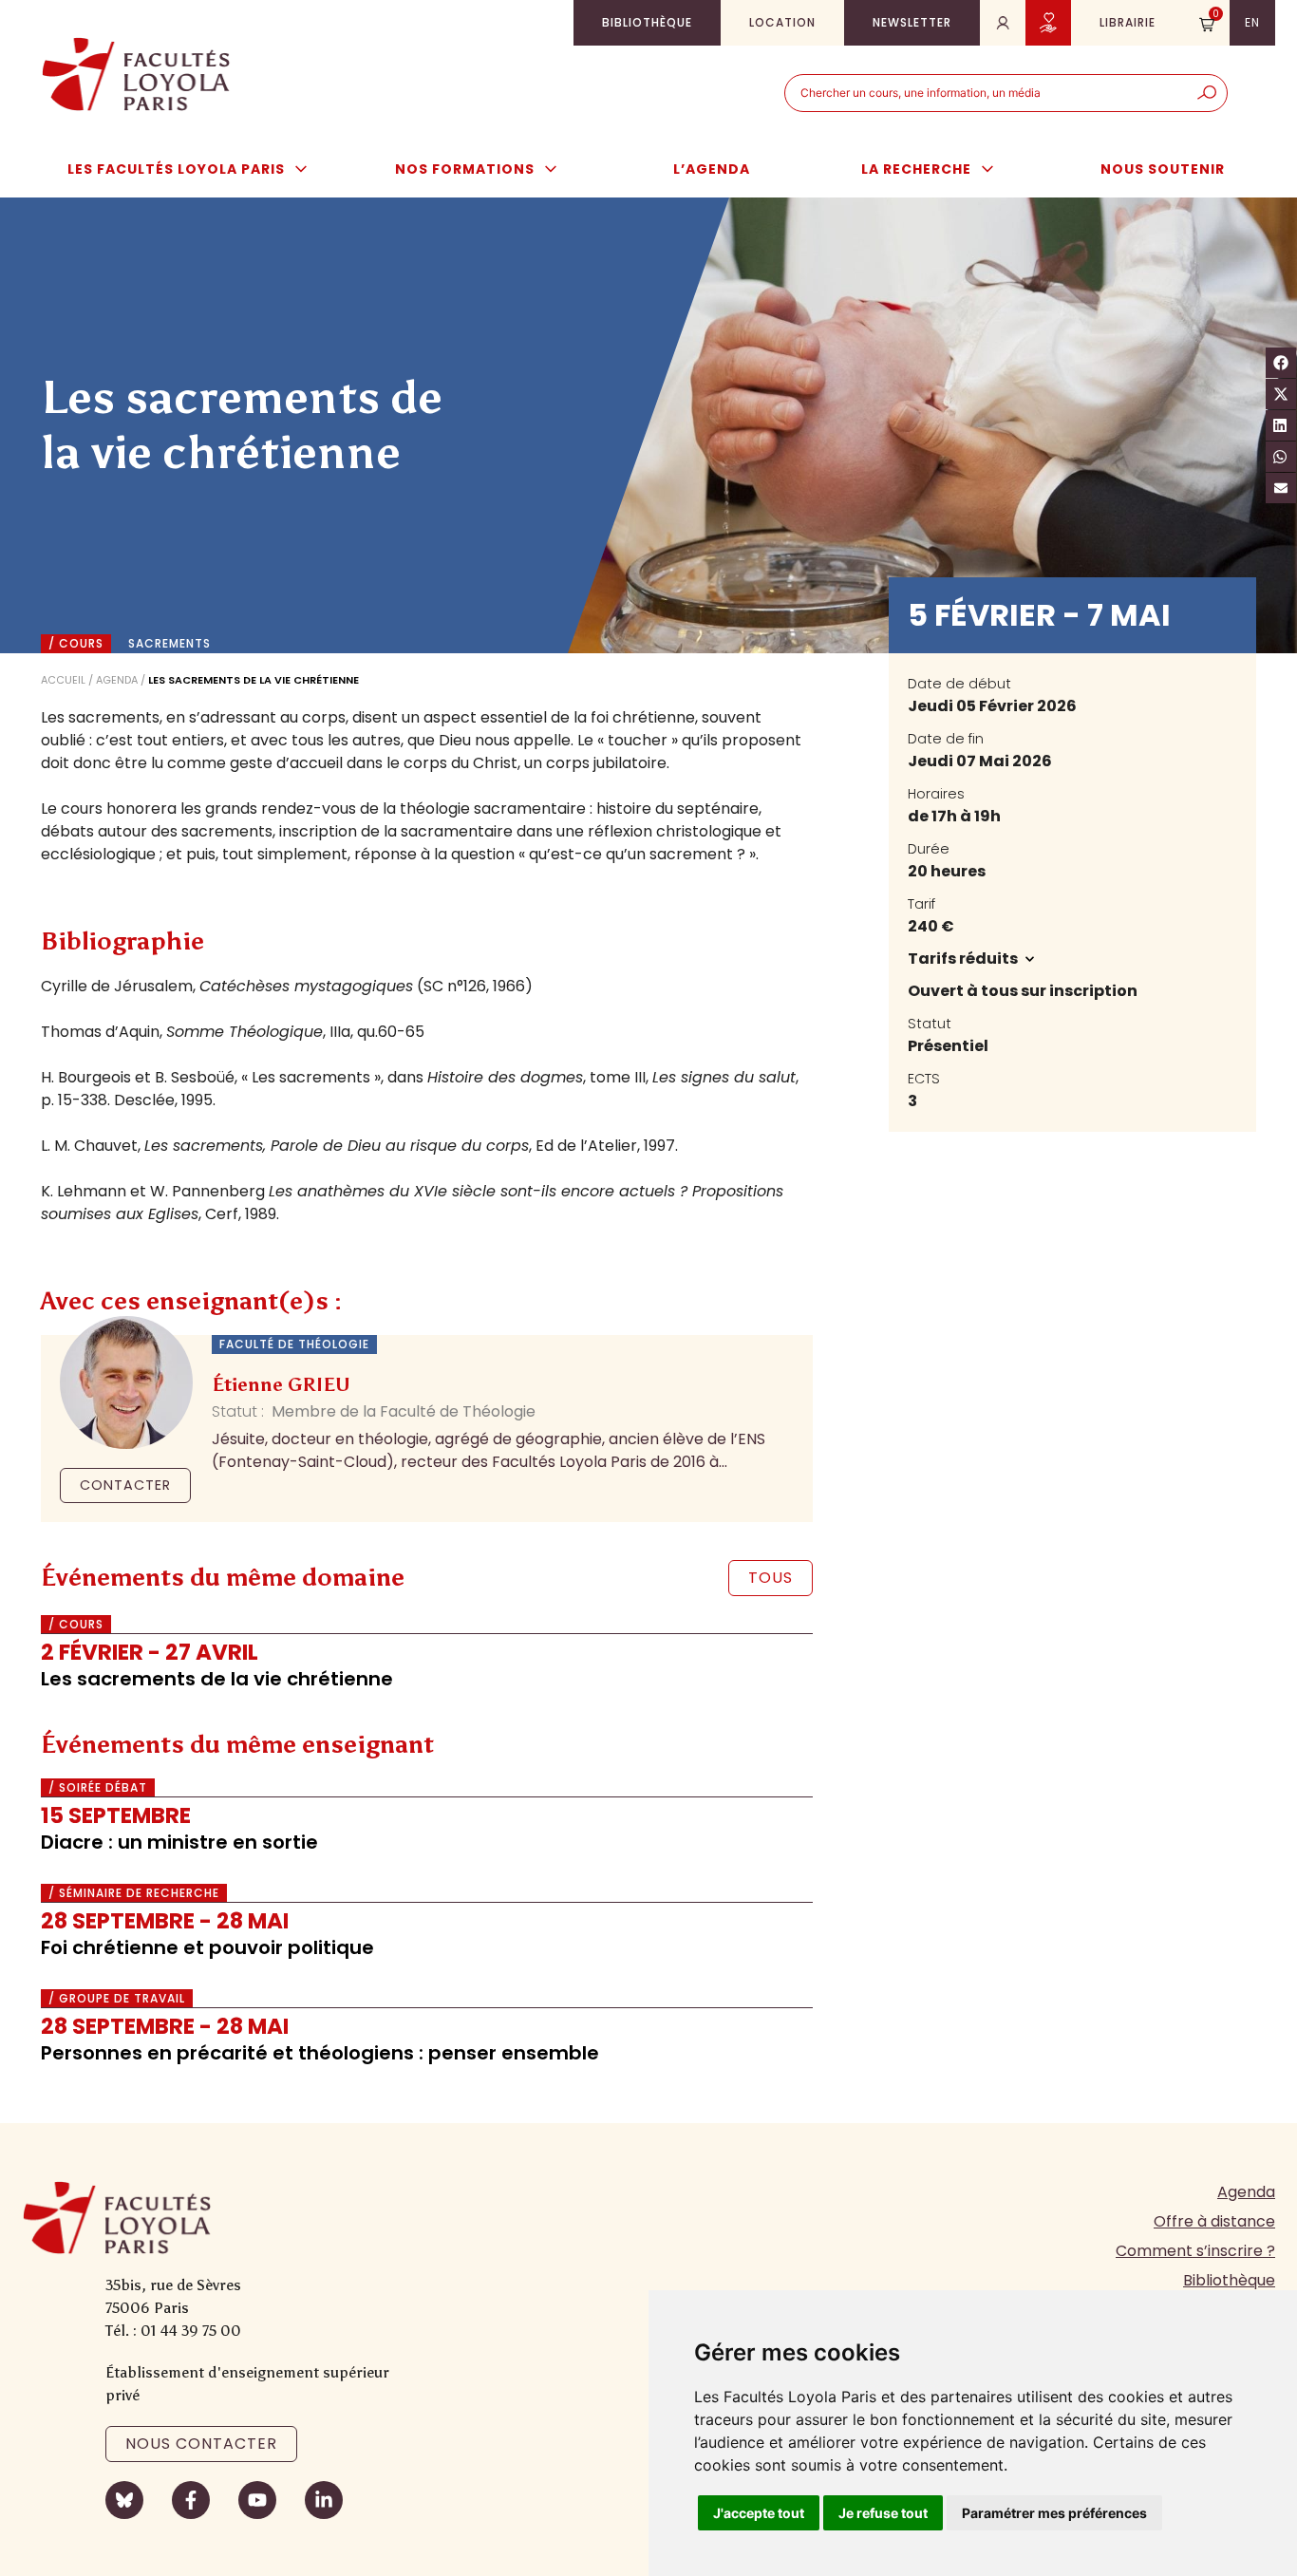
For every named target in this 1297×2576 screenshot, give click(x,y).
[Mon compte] (1003, 23)
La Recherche (916, 169)
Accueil (63, 680)
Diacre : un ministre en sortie (179, 1842)
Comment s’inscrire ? (1195, 2251)
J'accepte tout (759, 2513)
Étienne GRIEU (281, 1384)
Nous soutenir (1163, 169)
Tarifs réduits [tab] (964, 959)
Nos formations (465, 169)
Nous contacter (201, 2444)
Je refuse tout (883, 2513)
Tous (771, 1578)
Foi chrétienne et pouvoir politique (207, 1947)
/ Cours (76, 644)
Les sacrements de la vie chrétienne (217, 1679)
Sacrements (169, 644)
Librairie (1128, 22)
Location (782, 22)
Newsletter (912, 22)
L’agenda (712, 169)
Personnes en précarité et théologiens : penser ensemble (320, 2053)
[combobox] (986, 93)
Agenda (117, 680)
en (1252, 22)
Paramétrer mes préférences (1054, 2513)
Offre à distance (1214, 2221)
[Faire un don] (1048, 23)
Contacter (125, 1485)
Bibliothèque (647, 22)
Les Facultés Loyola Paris (176, 169)
